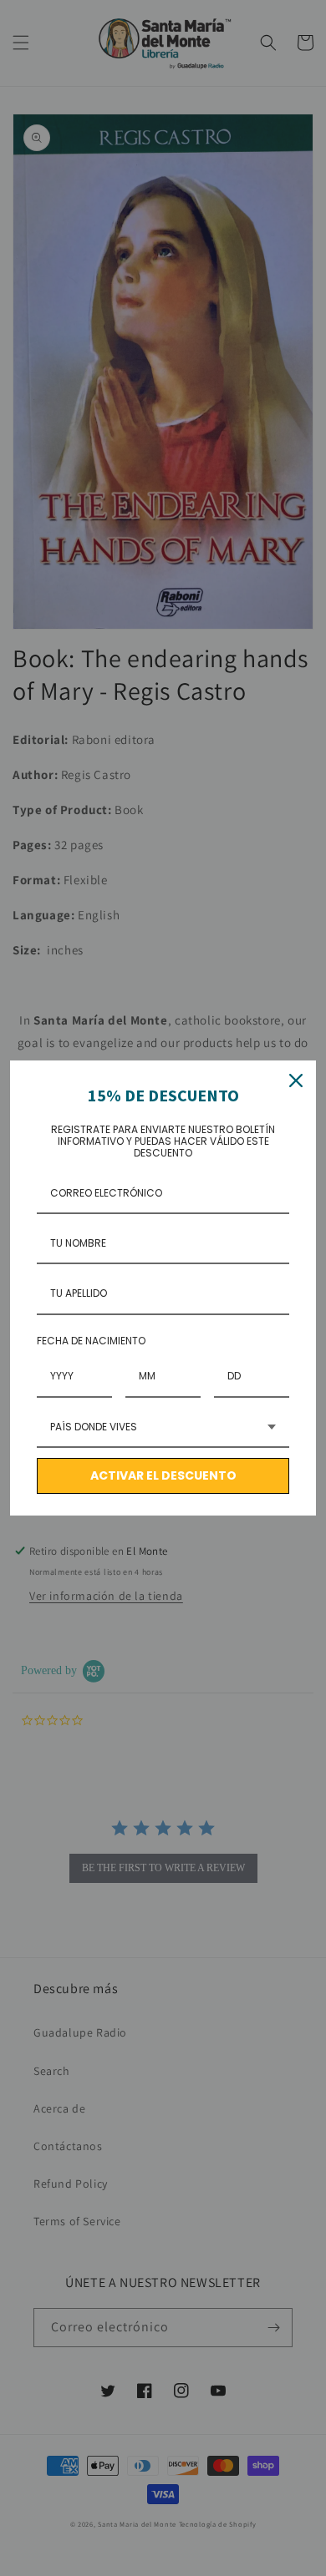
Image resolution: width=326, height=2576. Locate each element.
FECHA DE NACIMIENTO (91, 1341)
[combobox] (163, 1428)
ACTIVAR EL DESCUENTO (163, 1475)
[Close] (296, 1081)
